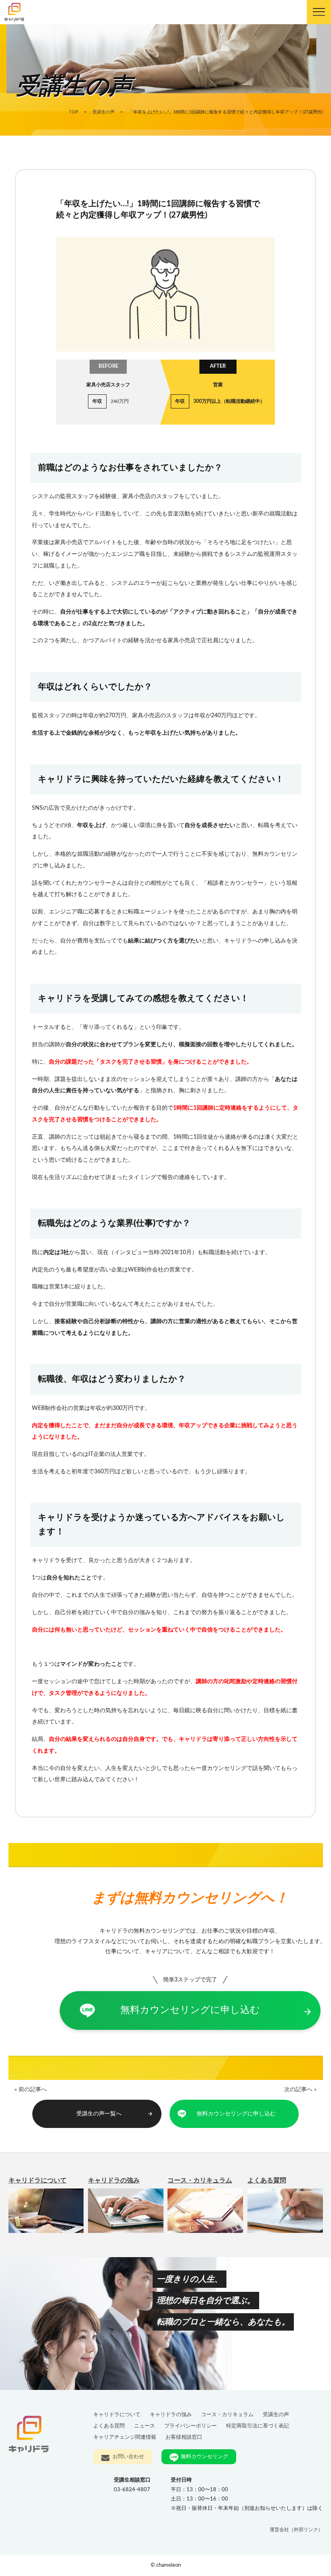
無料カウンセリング (204, 2457)
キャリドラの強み (114, 2180)
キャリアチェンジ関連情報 (125, 2437)
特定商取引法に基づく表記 (258, 2426)
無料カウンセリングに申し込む (216, 2011)
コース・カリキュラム (200, 2180)
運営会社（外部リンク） (296, 2530)
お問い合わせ (128, 2457)
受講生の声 (276, 2415)
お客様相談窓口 (184, 2437)
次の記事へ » (300, 2089)
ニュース (145, 2426)
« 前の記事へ (31, 2089)
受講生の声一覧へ (115, 2114)
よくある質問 (267, 2180)
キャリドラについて (38, 2180)
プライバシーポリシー (191, 2426)
